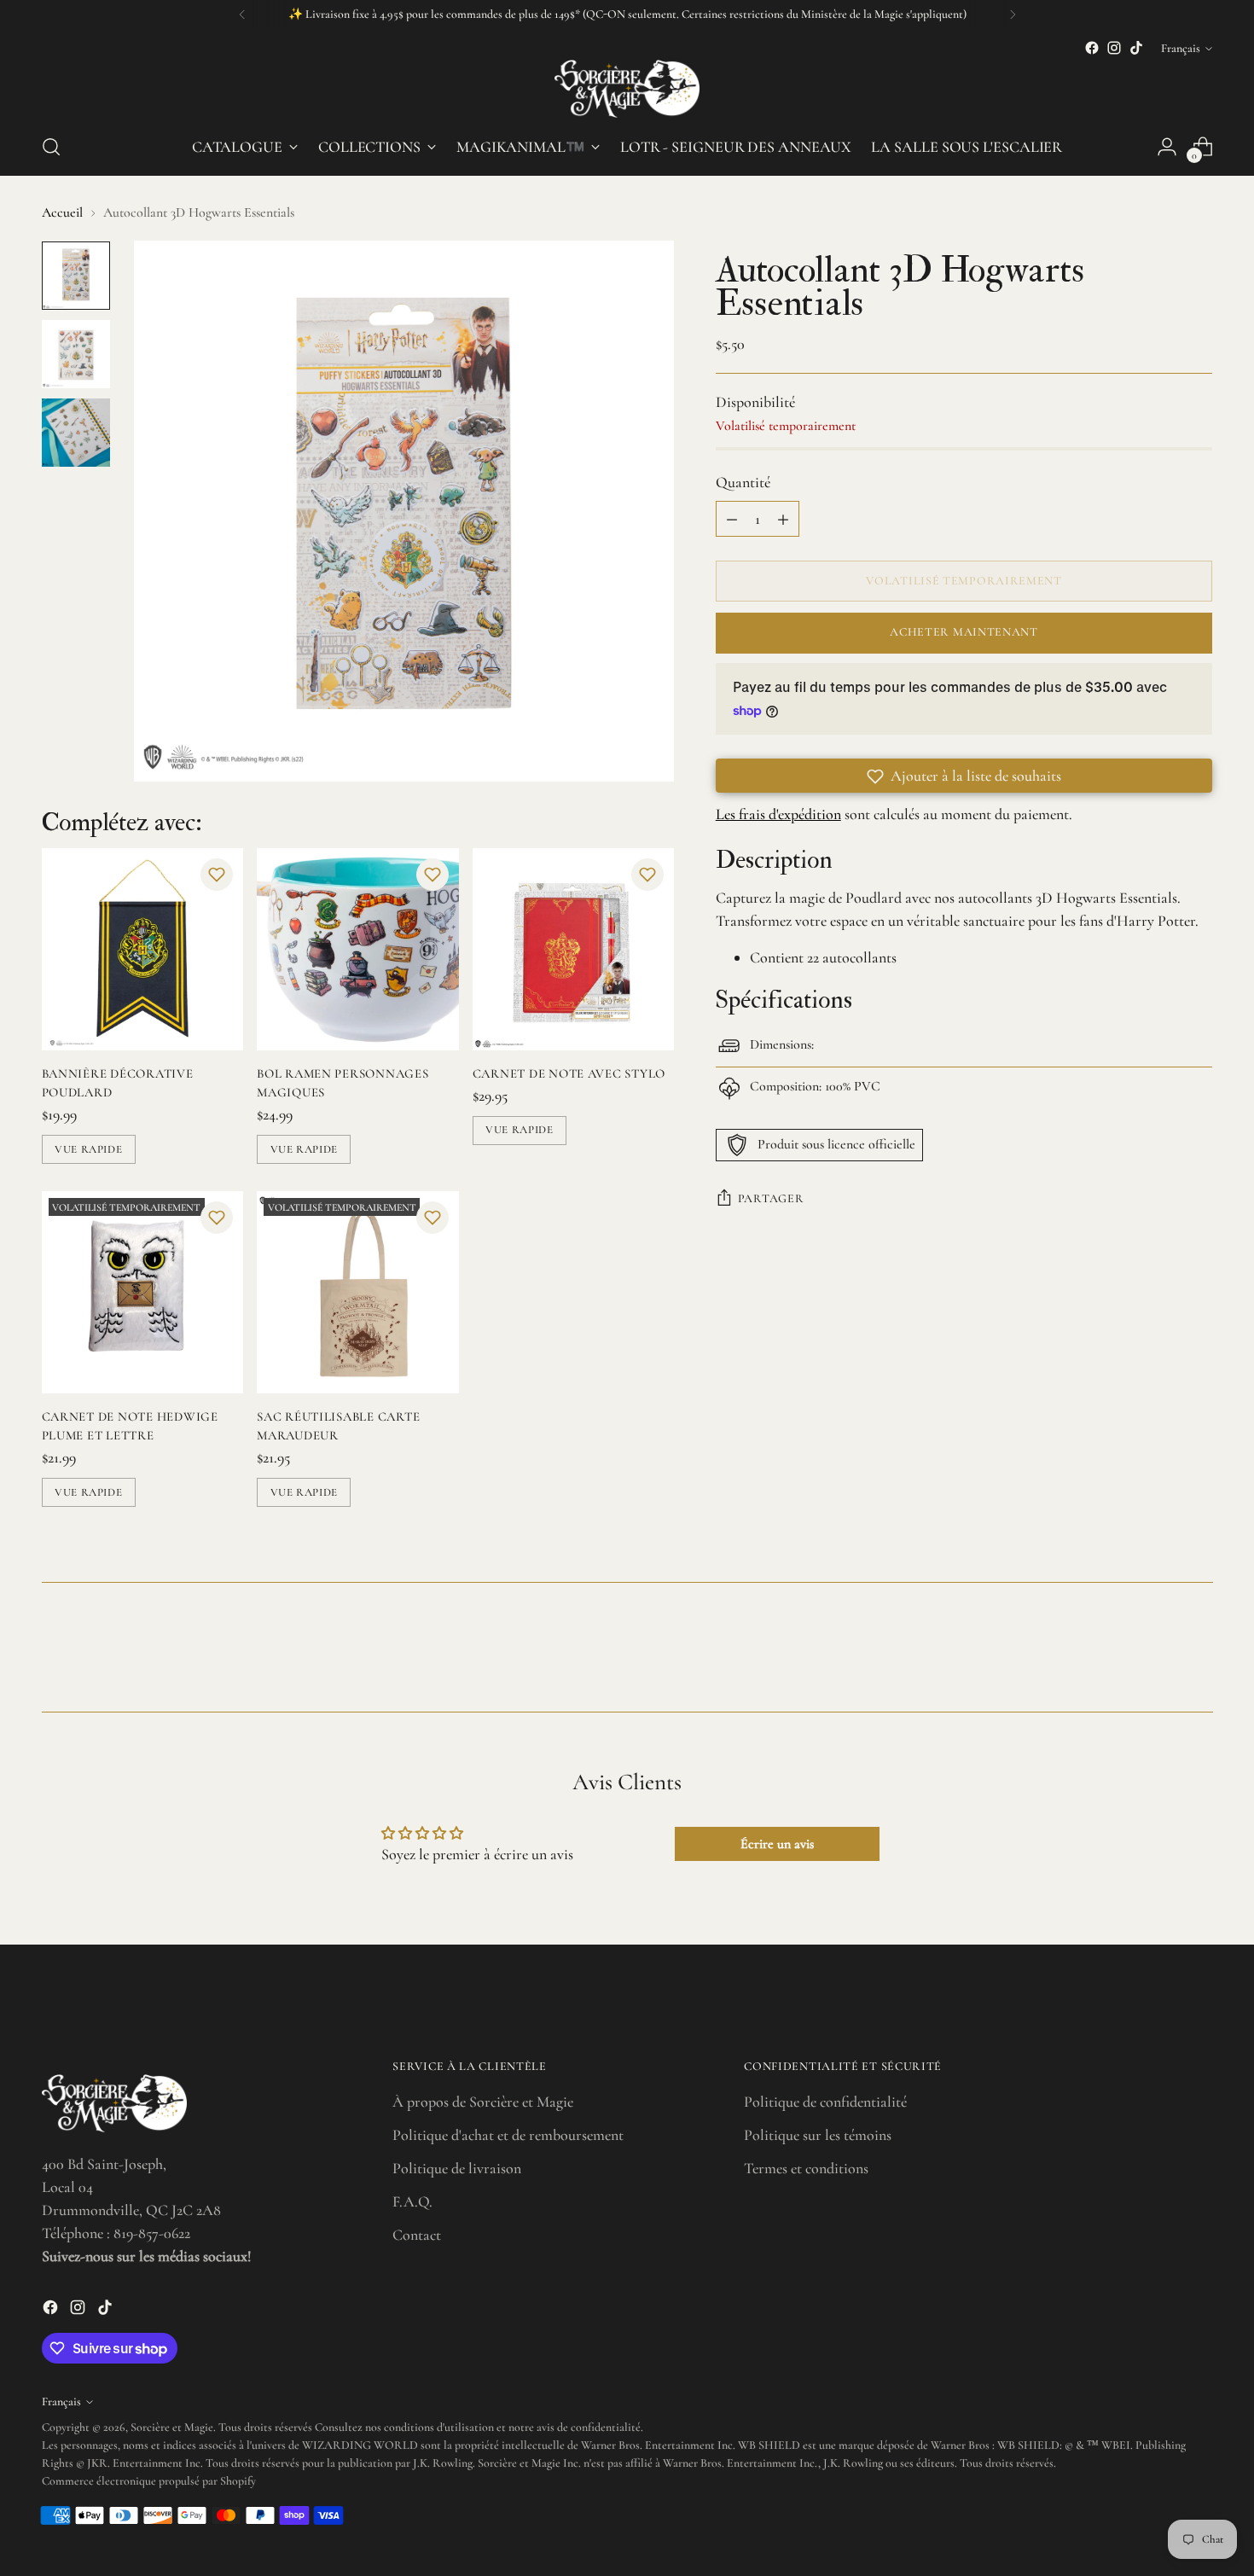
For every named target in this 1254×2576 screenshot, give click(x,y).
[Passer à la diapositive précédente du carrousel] (1159, 1654)
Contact (417, 2235)
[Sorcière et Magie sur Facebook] (1092, 48)
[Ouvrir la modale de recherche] (51, 147)
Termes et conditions (806, 2168)
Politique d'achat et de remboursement (508, 2135)
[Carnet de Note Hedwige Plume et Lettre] (143, 1292)
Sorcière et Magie (172, 2427)
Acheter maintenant (964, 633)
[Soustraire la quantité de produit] (732, 520)
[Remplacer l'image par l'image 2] (76, 354)
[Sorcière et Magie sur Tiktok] (1136, 48)
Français (1181, 48)
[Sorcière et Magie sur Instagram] (1114, 48)
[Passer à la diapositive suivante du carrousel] (1199, 1653)
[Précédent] (242, 15)
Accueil (62, 212)
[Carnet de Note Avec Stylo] (574, 949)
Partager (771, 1198)
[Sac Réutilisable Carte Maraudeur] (358, 1292)
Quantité (743, 483)
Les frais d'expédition (778, 815)
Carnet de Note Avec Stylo (569, 1073)
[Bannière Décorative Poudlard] (143, 949)
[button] (217, 875)
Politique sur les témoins (818, 2135)
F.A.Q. (412, 2201)
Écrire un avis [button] (777, 1844)
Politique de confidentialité (825, 2102)
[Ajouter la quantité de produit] (783, 520)
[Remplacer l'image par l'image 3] (76, 433)
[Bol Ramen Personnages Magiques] (358, 949)
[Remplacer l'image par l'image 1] (76, 276)
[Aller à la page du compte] (1167, 147)
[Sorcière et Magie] (627, 89)
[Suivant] (1013, 15)
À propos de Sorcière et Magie (483, 2102)
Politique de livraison (457, 2168)
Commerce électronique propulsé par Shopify (149, 2481)
